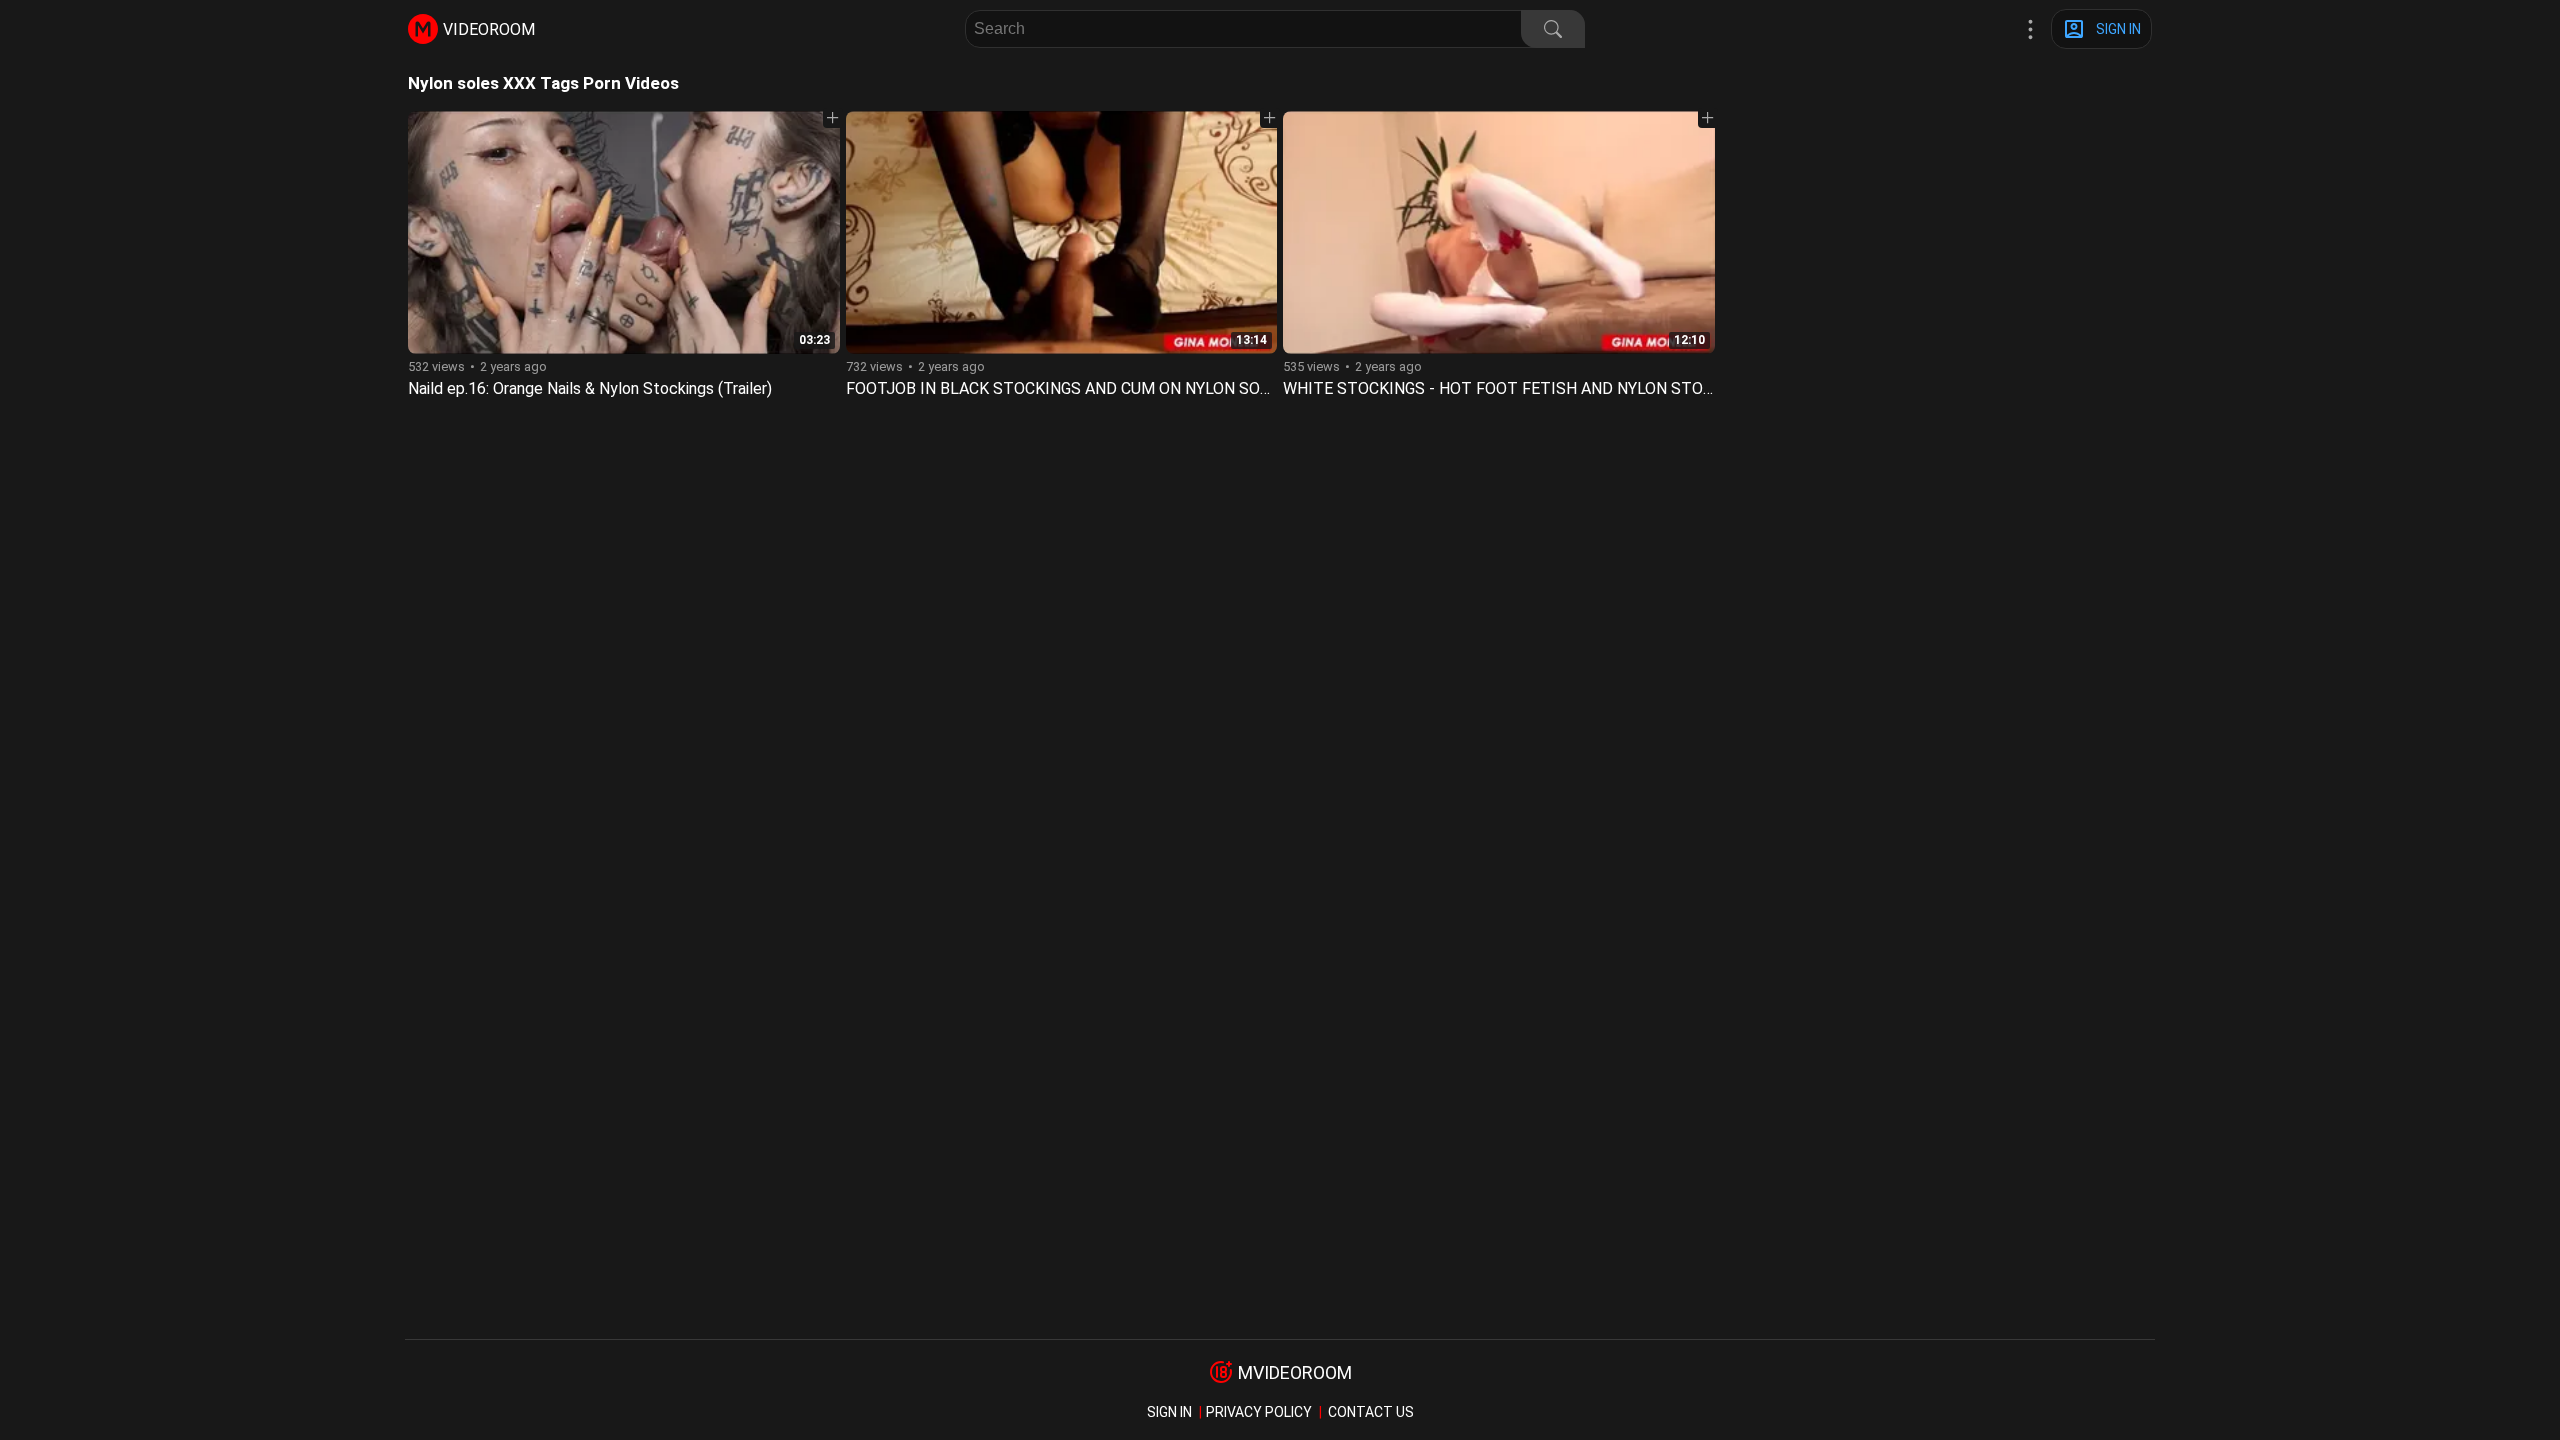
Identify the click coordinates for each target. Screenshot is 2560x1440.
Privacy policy (1259, 1412)
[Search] (1553, 29)
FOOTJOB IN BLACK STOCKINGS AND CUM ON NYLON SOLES (1067, 388)
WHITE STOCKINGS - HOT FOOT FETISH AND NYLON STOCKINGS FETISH (1550, 388)
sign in (1169, 1412)
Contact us (1371, 1412)
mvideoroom (1295, 1372)
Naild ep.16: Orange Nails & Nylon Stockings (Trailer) (590, 388)
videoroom (489, 29)
